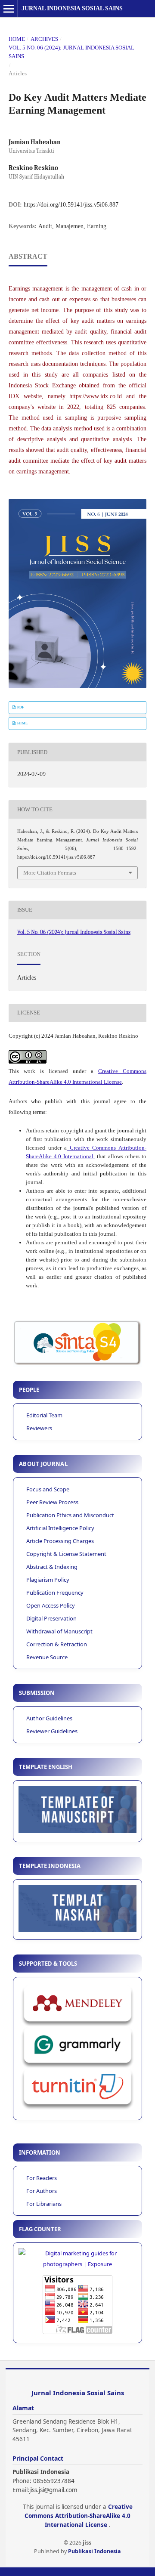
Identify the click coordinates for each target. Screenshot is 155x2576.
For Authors (42, 2191)
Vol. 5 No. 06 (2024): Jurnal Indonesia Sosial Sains (71, 52)
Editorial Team (44, 1415)
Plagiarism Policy (48, 1580)
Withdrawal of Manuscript (59, 1631)
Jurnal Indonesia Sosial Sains (72, 8)
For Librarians (44, 2204)
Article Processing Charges (60, 1541)
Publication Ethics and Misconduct (70, 1515)
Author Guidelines (49, 1718)
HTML (22, 723)
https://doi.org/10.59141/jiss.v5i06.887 (71, 205)
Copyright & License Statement (66, 1554)
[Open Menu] (9, 9)
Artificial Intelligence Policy (60, 1528)
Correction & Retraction (57, 1644)
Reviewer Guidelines (52, 1731)
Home (17, 39)
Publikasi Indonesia (95, 2551)
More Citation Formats (50, 873)
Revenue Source (47, 1657)
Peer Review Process (52, 1502)
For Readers (42, 2178)
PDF (20, 707)
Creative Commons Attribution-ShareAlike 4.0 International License (79, 2516)
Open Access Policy (51, 1605)
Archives (44, 39)
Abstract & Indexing (52, 1567)
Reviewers (39, 1428)
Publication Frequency (55, 1593)
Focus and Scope (48, 1489)
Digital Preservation (51, 1618)
